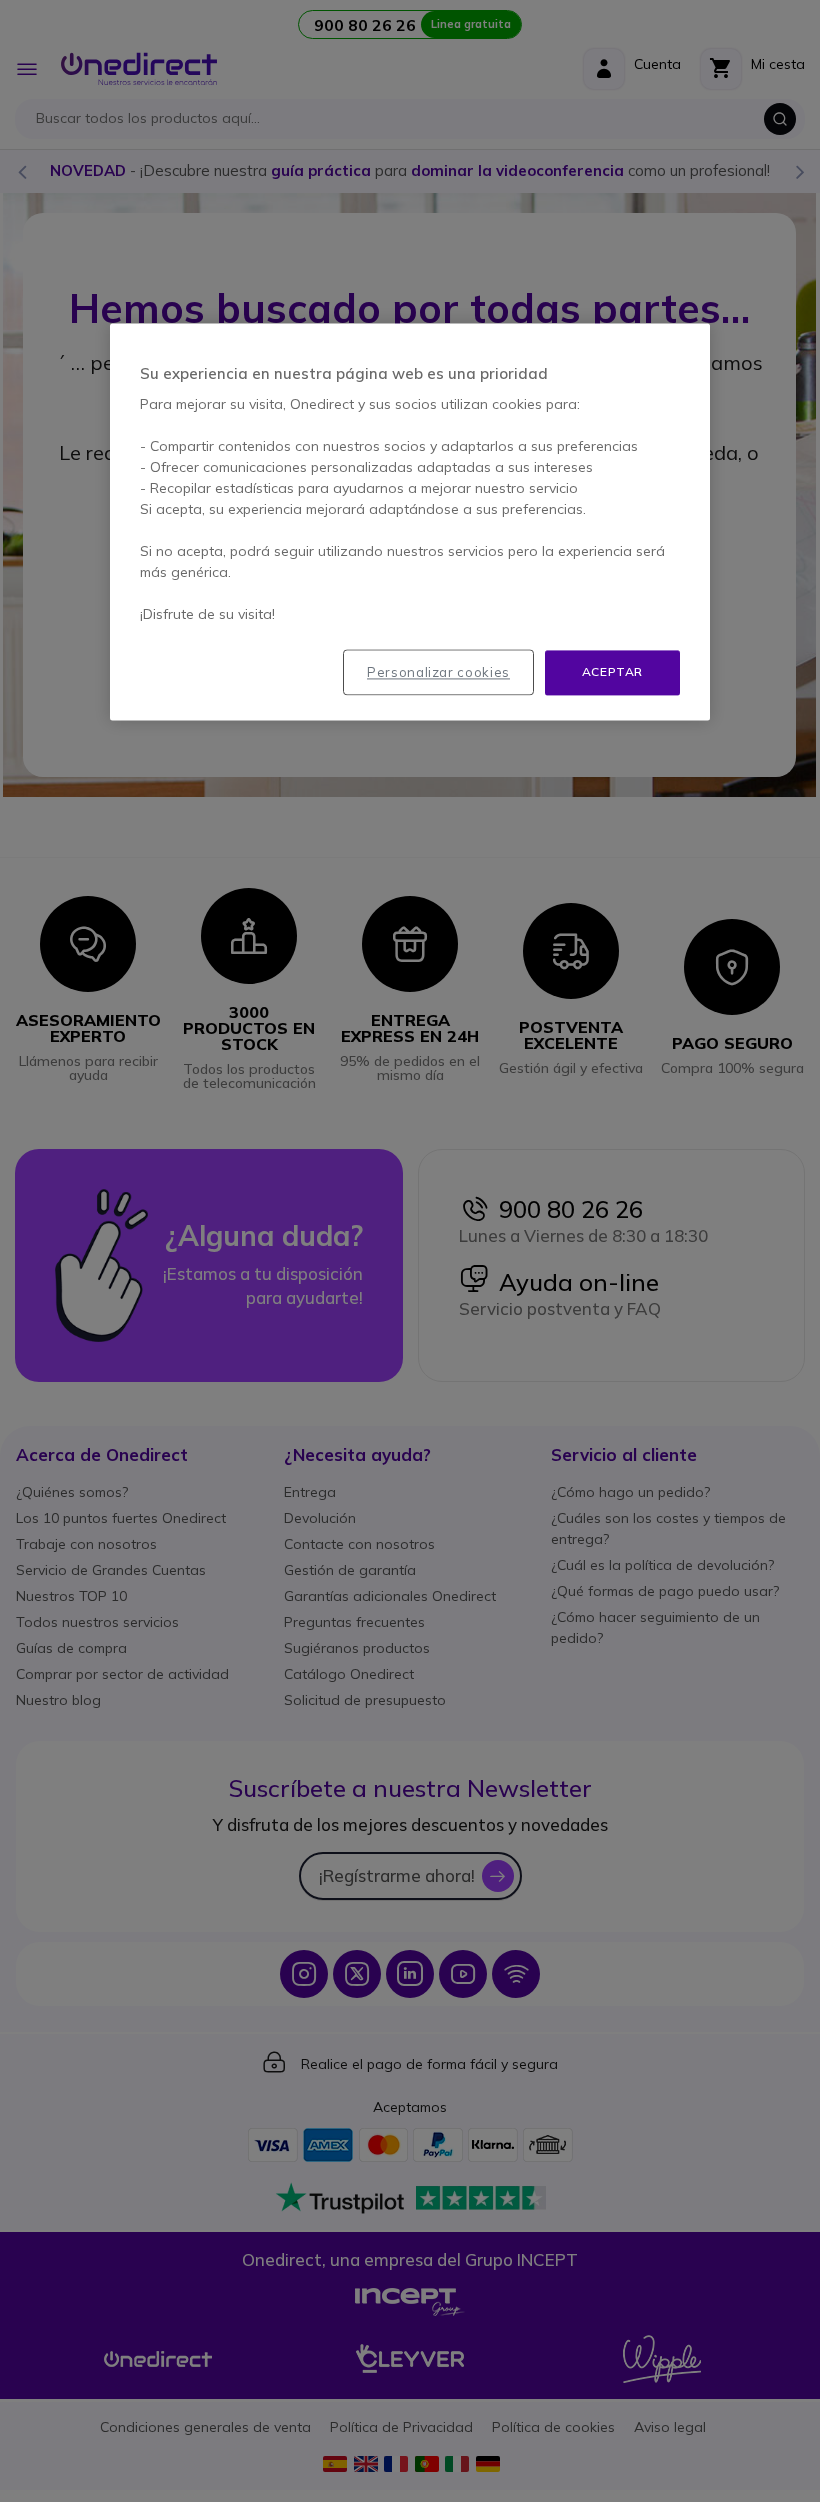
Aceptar (612, 672)
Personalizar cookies (438, 673)
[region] (410, 522)
